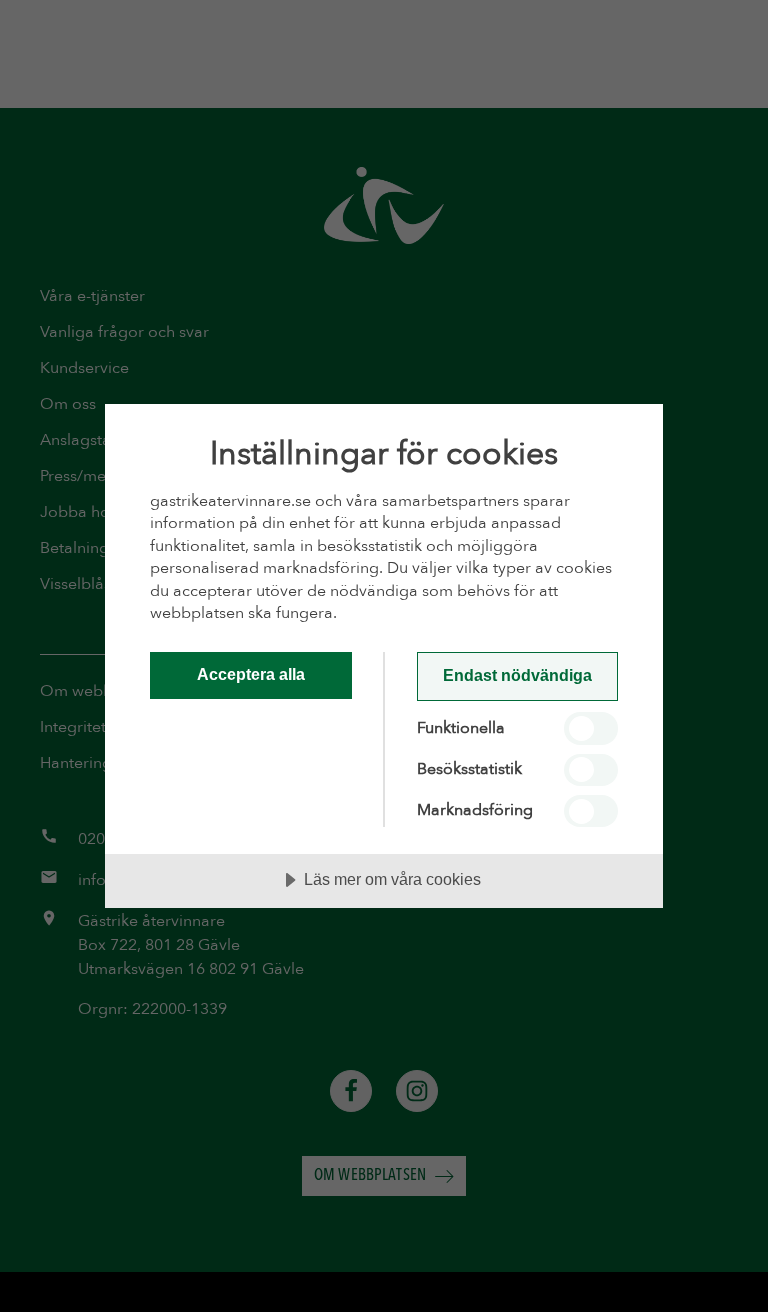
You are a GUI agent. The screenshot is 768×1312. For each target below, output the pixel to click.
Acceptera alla (251, 674)
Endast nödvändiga (517, 675)
